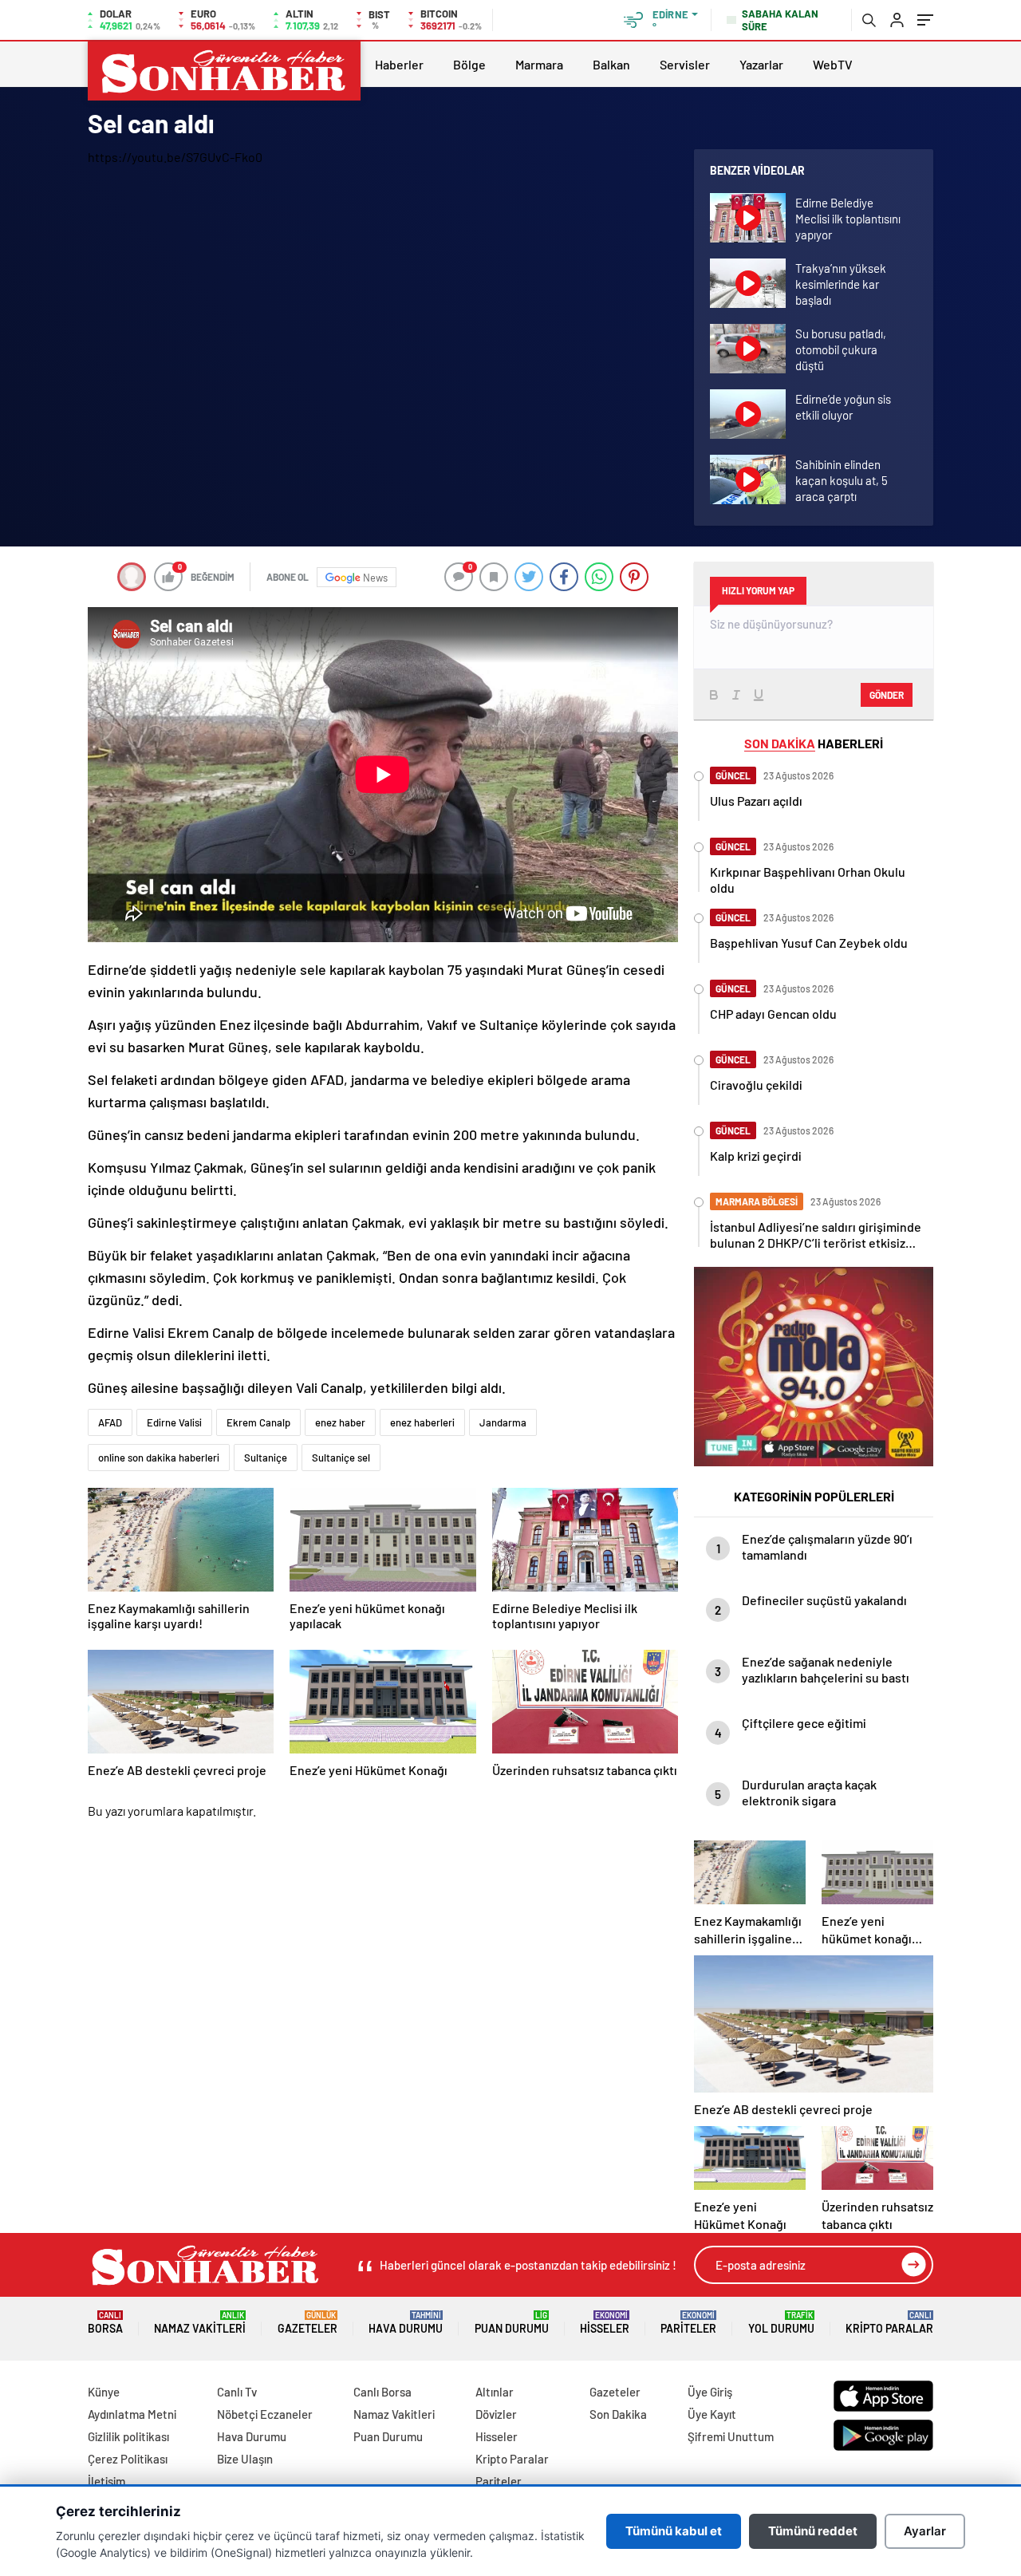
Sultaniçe (266, 1458)
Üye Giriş (710, 2392)
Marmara (539, 64)
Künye (104, 2392)
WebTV (833, 64)
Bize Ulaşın (245, 2459)
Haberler (399, 64)
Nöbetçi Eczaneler (265, 2414)
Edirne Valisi (174, 1422)
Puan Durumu (512, 2323)
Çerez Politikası (128, 2459)
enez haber (340, 1422)
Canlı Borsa (382, 2392)
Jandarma (503, 1422)
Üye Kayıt (712, 2414)
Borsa (105, 2323)
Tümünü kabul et (674, 2531)
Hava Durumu (406, 2323)
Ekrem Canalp (258, 1422)
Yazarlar (761, 64)
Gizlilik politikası (128, 2436)
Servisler (685, 64)
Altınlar (495, 2392)
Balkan (611, 64)
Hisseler (605, 2323)
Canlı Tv (237, 2392)
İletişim (106, 2481)
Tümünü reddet (813, 2531)
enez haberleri (422, 1422)
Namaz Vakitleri (200, 2323)
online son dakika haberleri (159, 1458)
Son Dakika (618, 2414)
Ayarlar (925, 2531)
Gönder (887, 695)
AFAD (110, 1422)
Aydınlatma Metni (132, 2414)
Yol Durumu (781, 2323)
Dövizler (496, 2414)
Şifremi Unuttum (731, 2436)
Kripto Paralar (889, 2323)
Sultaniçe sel (341, 1458)
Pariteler (688, 2323)
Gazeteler (307, 2323)
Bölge (469, 64)
